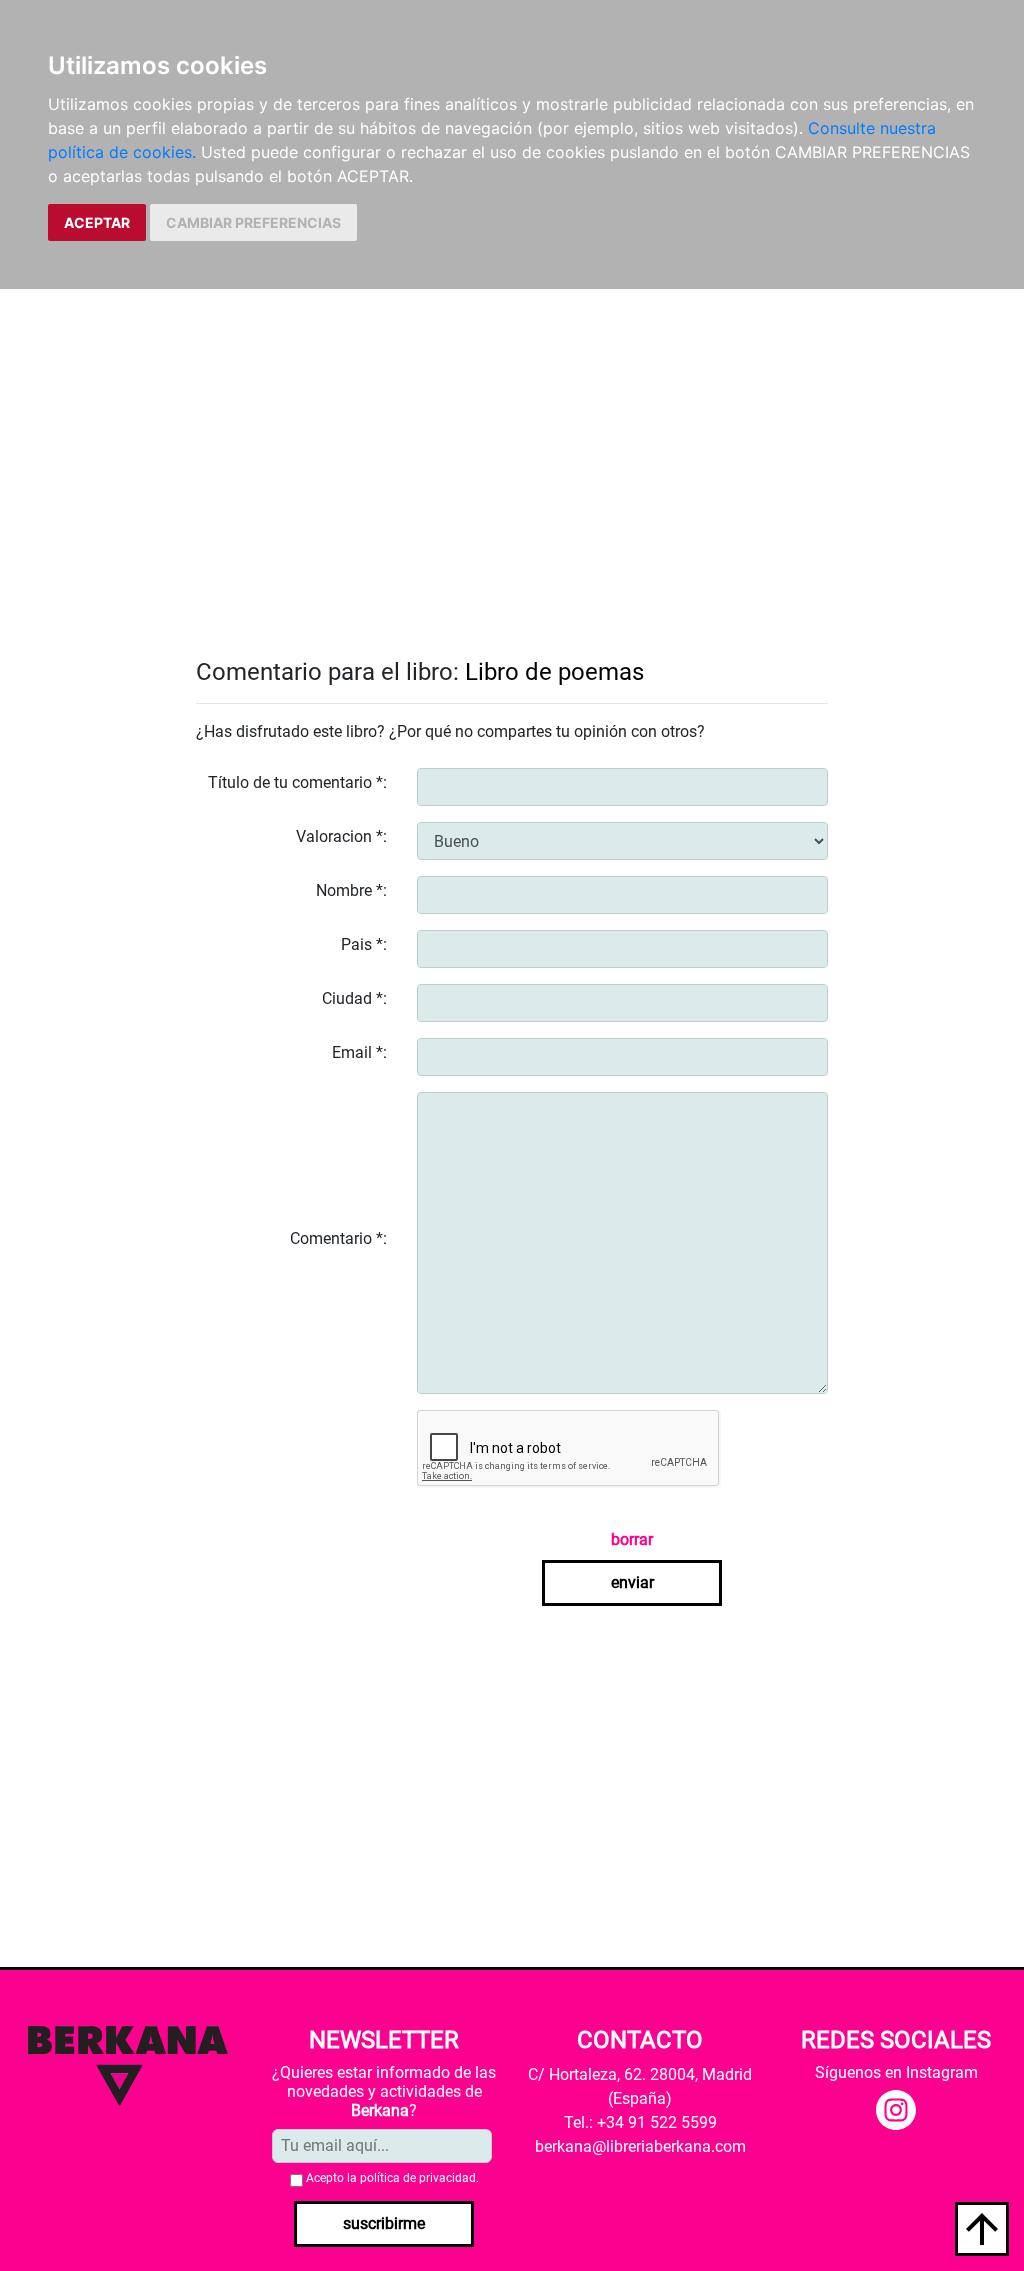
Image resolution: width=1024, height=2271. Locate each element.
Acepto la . (392, 2178)
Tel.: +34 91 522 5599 (640, 2122)
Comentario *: (338, 1238)
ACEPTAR (97, 222)
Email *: (359, 1052)
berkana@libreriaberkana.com (640, 2146)
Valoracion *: (341, 836)
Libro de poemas (554, 672)
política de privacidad (418, 2178)
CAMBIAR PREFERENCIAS (253, 222)
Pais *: (364, 944)
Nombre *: (351, 890)
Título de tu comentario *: (297, 782)
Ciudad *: (354, 998)
